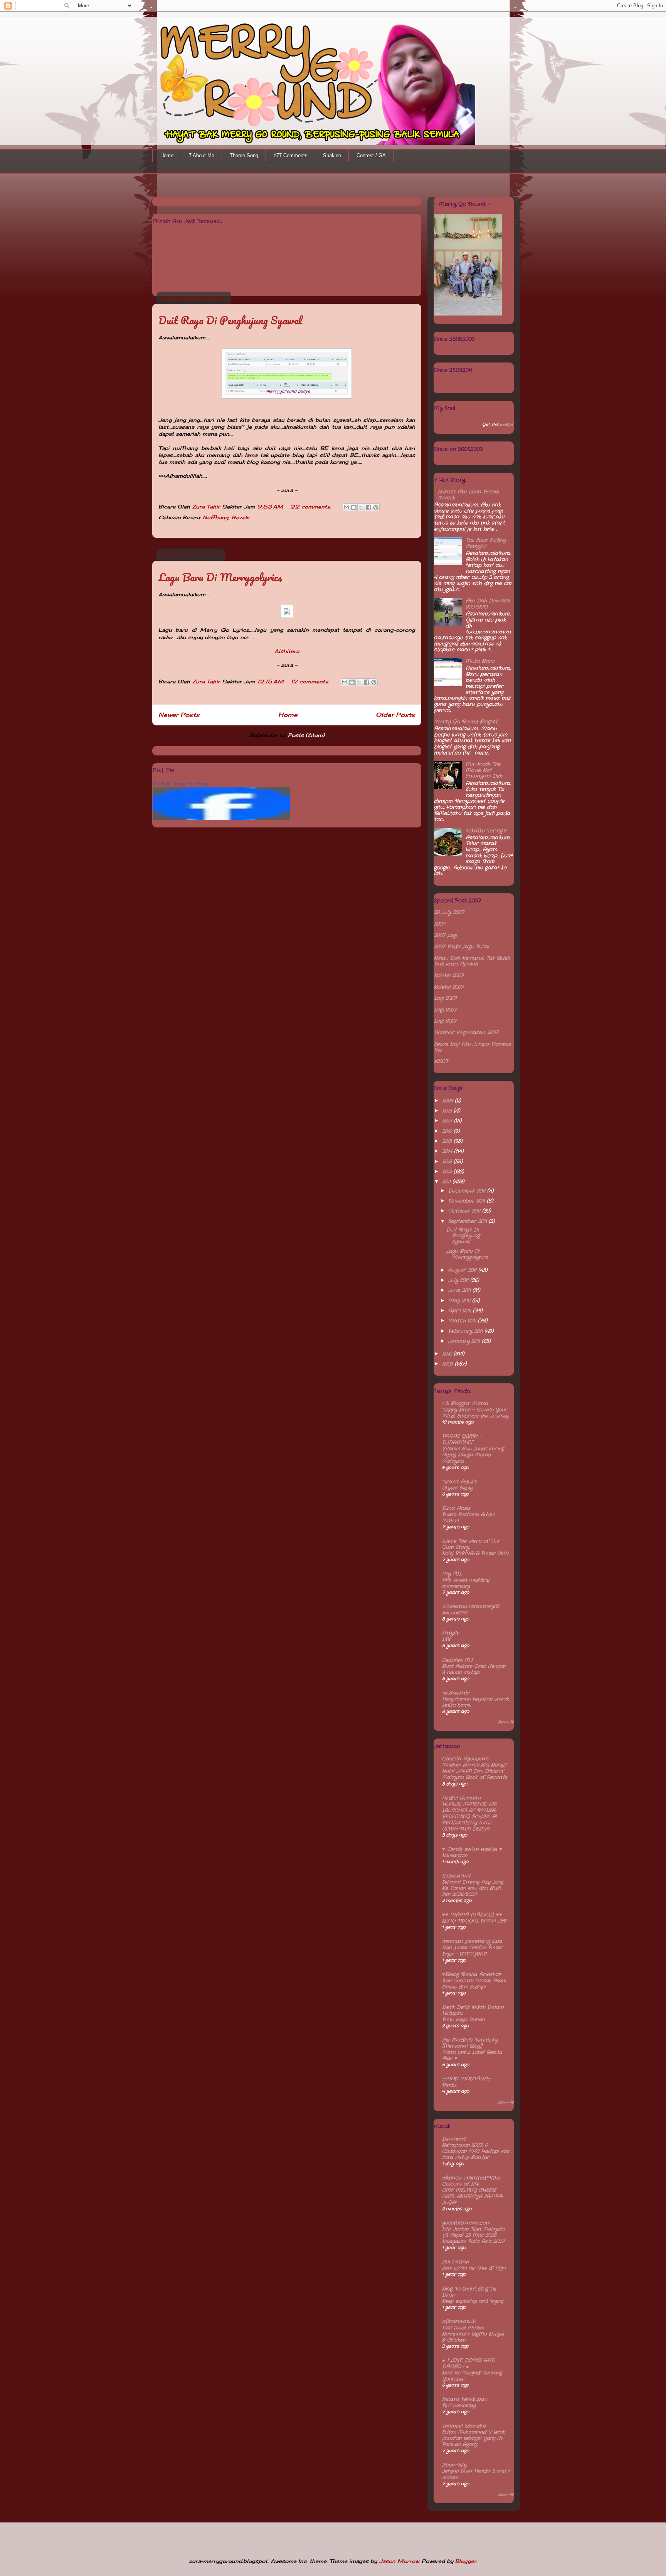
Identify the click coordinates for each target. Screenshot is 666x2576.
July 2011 (459, 1280)
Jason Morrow (399, 2561)
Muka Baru (480, 661)
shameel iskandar (464, 2426)
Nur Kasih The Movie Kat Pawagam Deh (484, 770)
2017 (448, 1121)
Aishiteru (287, 651)
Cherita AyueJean (465, 1759)
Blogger (466, 2561)
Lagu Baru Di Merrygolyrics (220, 577)
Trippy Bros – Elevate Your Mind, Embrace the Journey (475, 1413)
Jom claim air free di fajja (474, 2268)
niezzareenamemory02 (471, 1607)
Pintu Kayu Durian (463, 2020)
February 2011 (466, 1331)
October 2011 (465, 1211)
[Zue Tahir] (221, 818)
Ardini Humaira (462, 1798)
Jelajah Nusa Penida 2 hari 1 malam (476, 2474)
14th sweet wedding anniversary (466, 1583)
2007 (440, 924)
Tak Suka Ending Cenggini (486, 543)
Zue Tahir (161, 784)
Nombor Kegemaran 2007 (466, 1033)
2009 (448, 1364)
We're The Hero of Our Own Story (471, 1544)
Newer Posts (179, 715)
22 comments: (312, 507)
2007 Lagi (445, 936)
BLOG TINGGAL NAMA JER (474, 1921)
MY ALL (452, 1574)
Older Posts (395, 715)
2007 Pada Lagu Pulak (462, 947)
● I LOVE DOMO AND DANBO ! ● (468, 2364)
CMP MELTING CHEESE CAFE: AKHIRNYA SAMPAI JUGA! (472, 2197)
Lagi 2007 (445, 998)
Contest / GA (371, 155)
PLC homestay (459, 2406)
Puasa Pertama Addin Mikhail (468, 1518)
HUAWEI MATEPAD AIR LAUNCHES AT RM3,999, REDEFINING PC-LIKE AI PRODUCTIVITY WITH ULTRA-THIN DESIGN (469, 1817)
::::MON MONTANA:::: (466, 2079)
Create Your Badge (192, 784)
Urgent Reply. (457, 1488)
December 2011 (468, 1191)
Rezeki (240, 517)
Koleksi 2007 (449, 976)
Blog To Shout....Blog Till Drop (469, 2292)
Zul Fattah (455, 2262)
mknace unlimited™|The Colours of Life (471, 2181)
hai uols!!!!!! (455, 1613)
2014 (448, 1151)
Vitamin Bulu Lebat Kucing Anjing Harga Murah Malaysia (473, 1455)
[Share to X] (361, 507)
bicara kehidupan (465, 2399)
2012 (448, 1172)
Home (167, 155)
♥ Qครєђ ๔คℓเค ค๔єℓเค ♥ (472, 1849)
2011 (447, 1182)
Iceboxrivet (456, 1876)
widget (507, 425)
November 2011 (468, 1201)
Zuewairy (454, 2465)
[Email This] (346, 507)
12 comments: (311, 681)
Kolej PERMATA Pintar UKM (475, 1554)
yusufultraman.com (466, 2223)
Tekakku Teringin (486, 831)
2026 (448, 1101)
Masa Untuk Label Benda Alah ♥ (472, 2056)
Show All (506, 1722)
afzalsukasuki (459, 2322)
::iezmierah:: (456, 1693)
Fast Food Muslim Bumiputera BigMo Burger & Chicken (473, 2334)
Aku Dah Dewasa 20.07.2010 (488, 604)
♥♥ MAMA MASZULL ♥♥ (472, 1915)
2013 (448, 1162)
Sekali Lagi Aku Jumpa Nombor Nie (473, 1047)
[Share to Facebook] (368, 507)
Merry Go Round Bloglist (466, 722)
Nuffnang (216, 517)
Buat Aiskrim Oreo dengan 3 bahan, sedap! (474, 1670)
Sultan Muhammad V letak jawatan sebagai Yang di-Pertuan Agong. (473, 2438)
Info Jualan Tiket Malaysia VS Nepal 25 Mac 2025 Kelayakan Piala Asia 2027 (473, 2235)
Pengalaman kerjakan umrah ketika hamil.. (476, 1702)
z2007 (441, 1061)
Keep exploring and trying (473, 2301)
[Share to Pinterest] (376, 507)
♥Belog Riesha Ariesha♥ (472, 1974)
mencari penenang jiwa (472, 1941)
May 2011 (460, 1301)
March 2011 (463, 1321)
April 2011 (461, 1311)
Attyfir (451, 1633)
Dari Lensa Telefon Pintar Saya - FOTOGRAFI (472, 1951)
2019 (448, 1111)
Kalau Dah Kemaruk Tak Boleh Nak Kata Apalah (472, 961)
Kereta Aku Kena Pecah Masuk (468, 495)
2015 (448, 1141)
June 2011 (460, 1290)
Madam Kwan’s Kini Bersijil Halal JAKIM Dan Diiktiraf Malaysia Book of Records (474, 1771)
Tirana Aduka (459, 1482)
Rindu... (449, 2085)
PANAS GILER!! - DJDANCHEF (462, 1439)
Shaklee (332, 155)
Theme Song (244, 155)
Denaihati (454, 2139)
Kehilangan (455, 1856)
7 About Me (202, 155)
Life (446, 1640)
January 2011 (465, 1341)
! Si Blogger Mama (465, 1404)
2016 (448, 1131)
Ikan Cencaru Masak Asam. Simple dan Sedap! (474, 1984)
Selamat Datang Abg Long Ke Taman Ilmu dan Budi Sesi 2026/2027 (473, 1888)
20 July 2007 (449, 912)
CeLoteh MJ (457, 1660)
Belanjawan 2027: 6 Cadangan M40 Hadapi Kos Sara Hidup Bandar (476, 2151)
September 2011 (468, 1221)
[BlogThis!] (354, 507)
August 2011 (463, 1270)
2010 (448, 1354)
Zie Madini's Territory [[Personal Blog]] (470, 2043)
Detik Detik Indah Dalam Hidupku (473, 2010)
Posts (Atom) (306, 735)
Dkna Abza (456, 1508)
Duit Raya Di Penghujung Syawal (230, 320)
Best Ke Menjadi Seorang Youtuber (472, 2376)
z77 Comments (291, 155)
